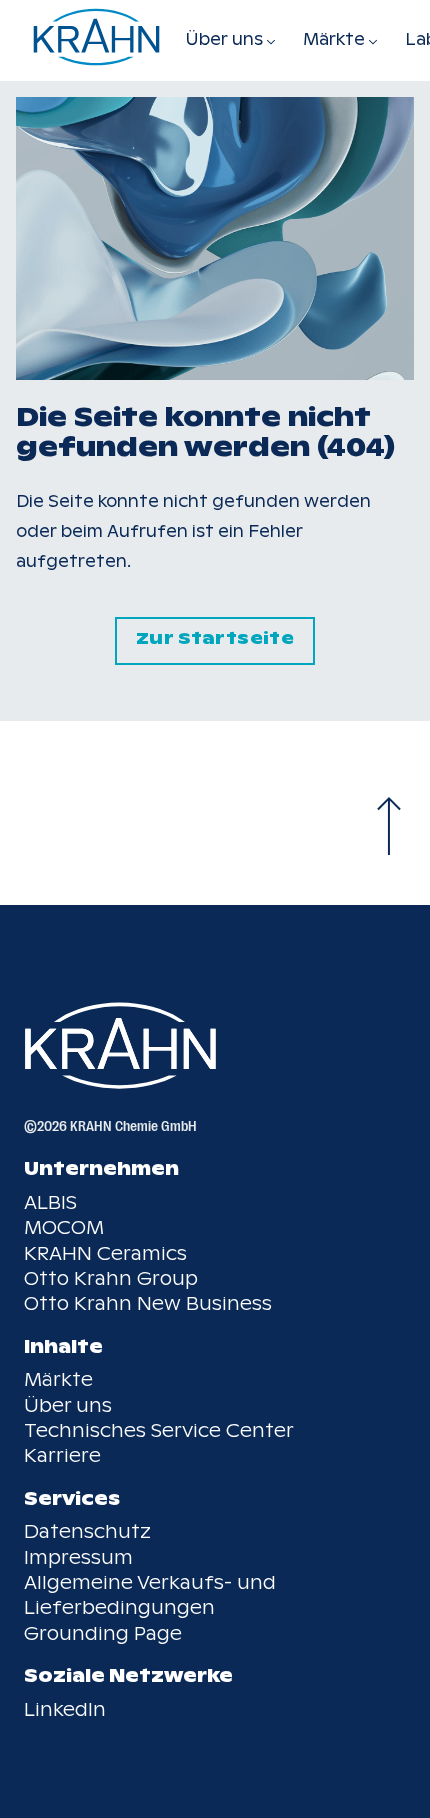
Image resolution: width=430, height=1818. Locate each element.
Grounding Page (103, 1633)
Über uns (68, 1405)
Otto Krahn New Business (148, 1303)
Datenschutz (87, 1531)
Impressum (78, 1557)
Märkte (58, 1379)
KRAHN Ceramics (105, 1253)
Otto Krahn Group (111, 1278)
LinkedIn (65, 1709)
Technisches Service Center (159, 1430)
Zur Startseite (215, 638)
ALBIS (50, 1202)
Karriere (62, 1455)
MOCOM (64, 1227)
